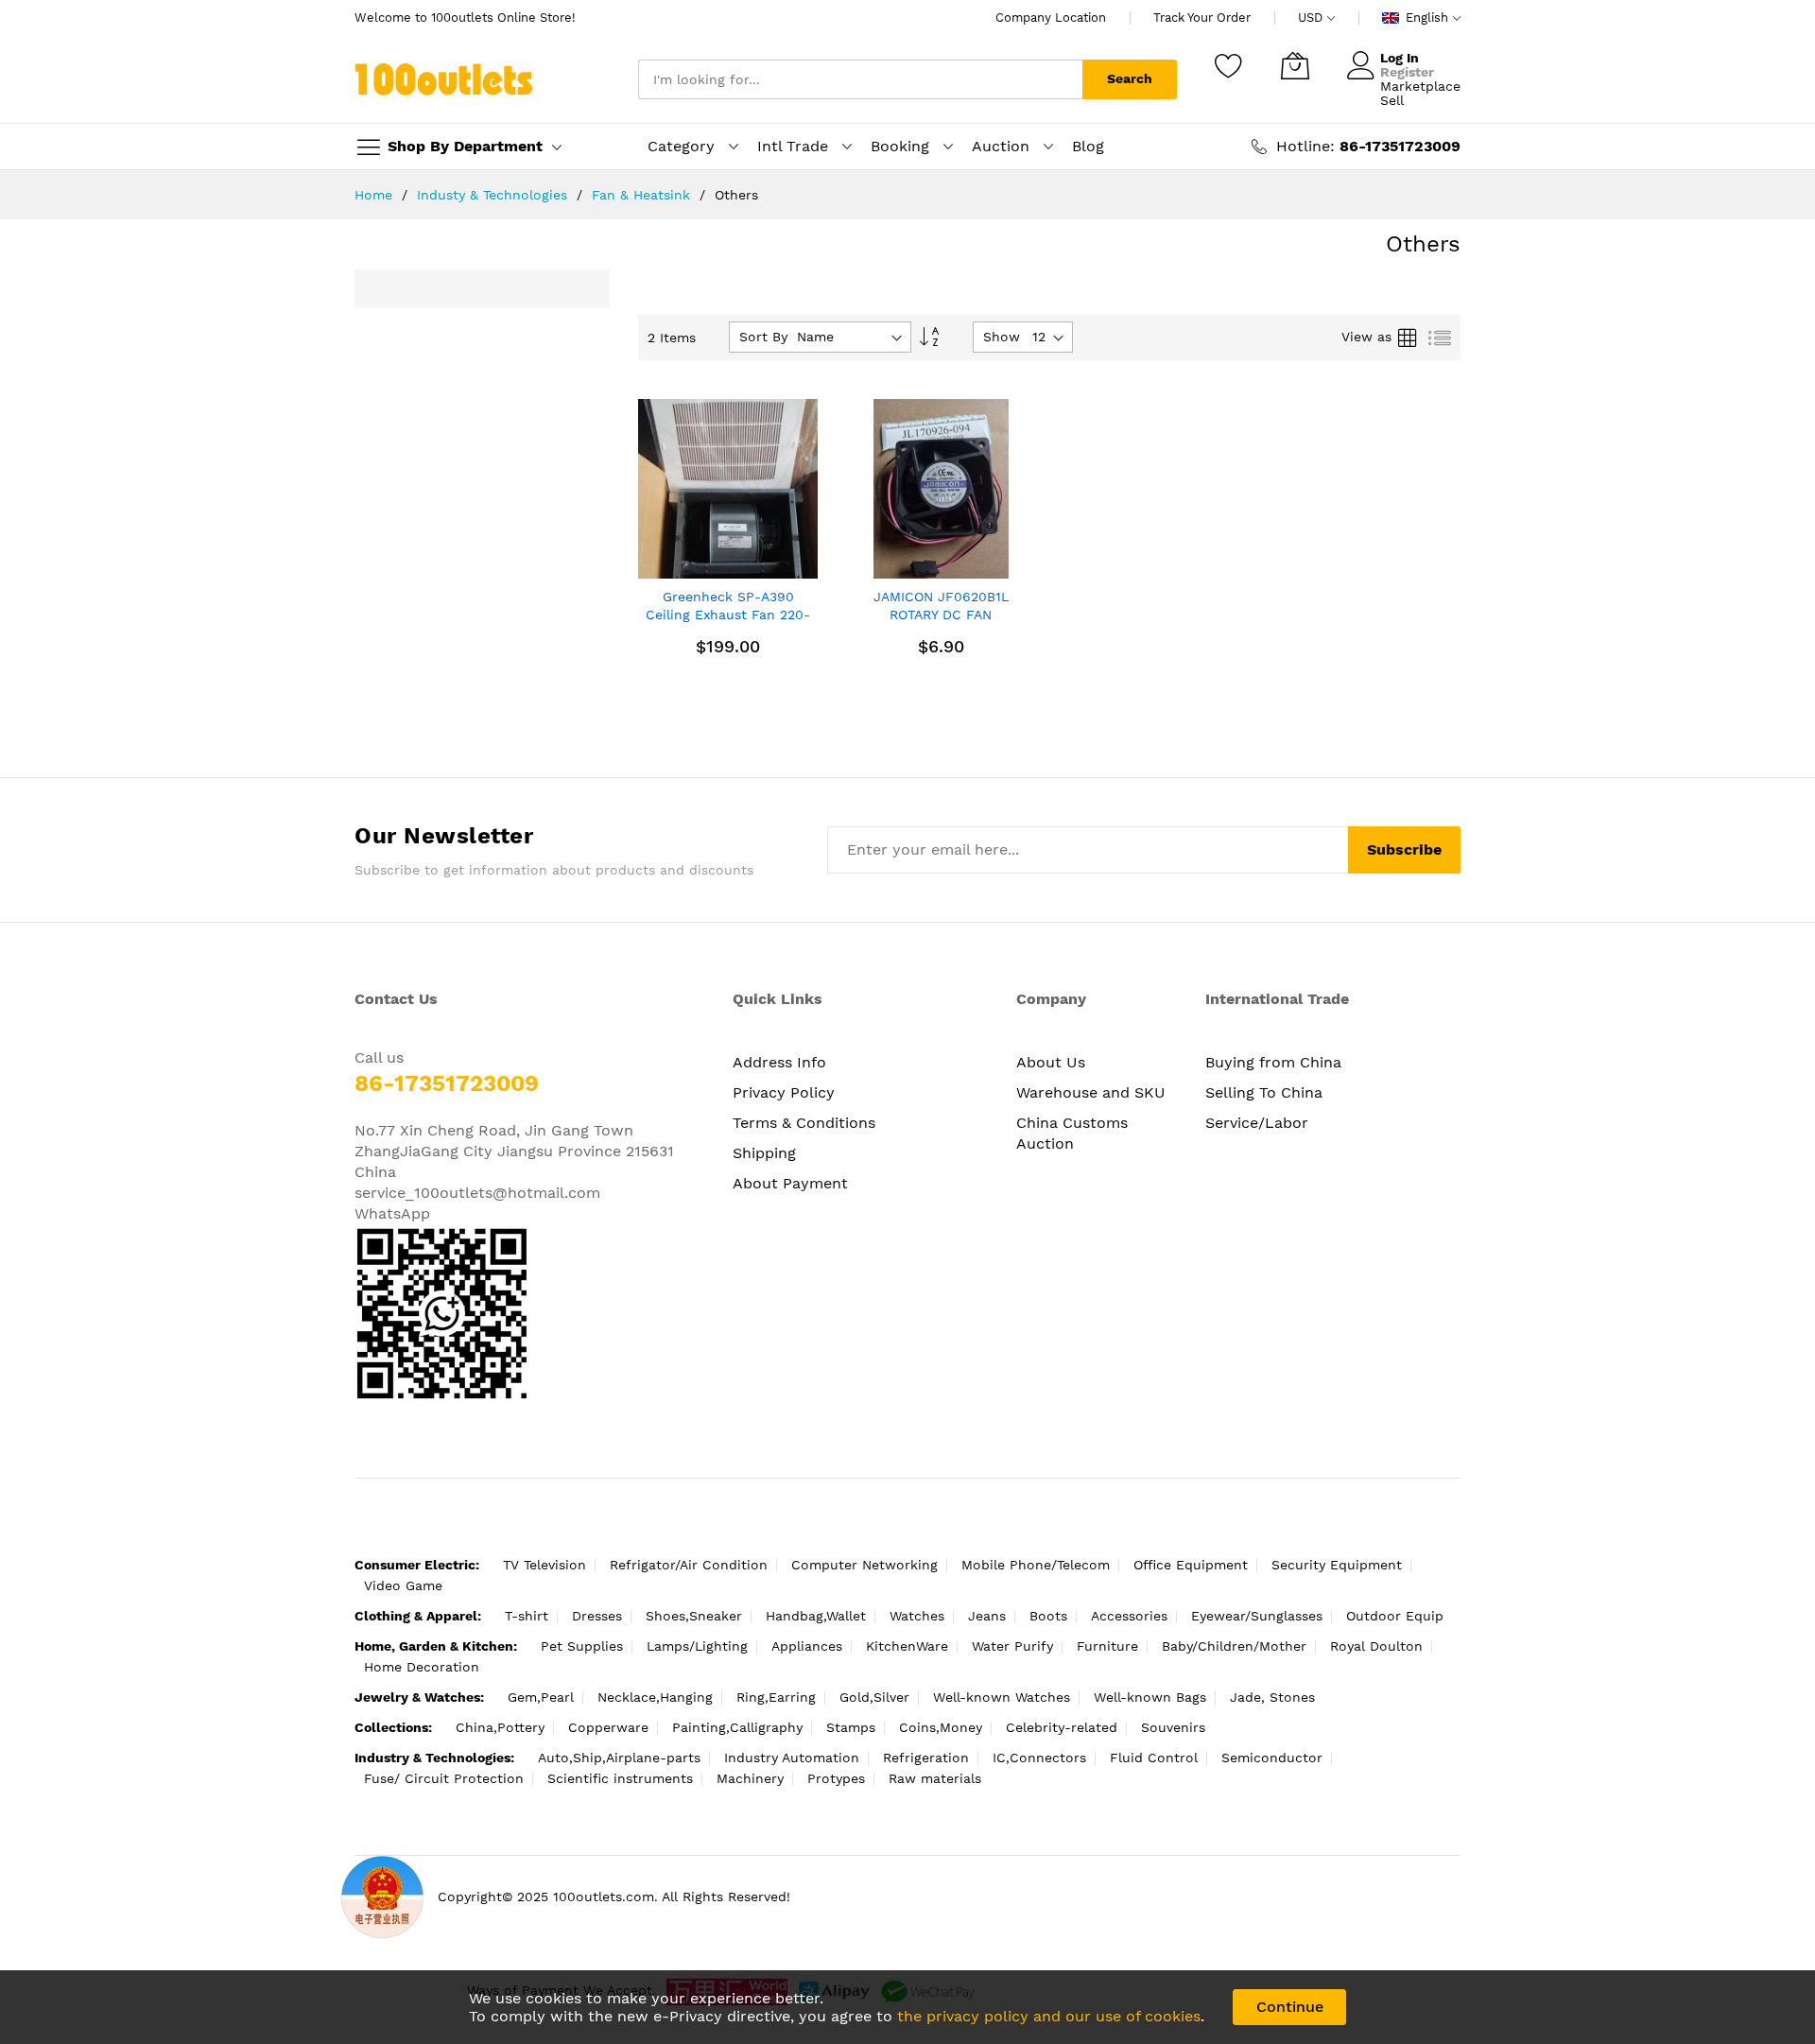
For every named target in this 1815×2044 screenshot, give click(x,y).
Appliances (807, 1646)
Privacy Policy (784, 1092)
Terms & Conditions (804, 1123)
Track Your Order (1202, 17)
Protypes (836, 1778)
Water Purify (1012, 1646)
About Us (1051, 1062)
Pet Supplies (582, 1646)
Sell (1392, 100)
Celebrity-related (1062, 1727)
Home (376, 195)
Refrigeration (926, 1758)
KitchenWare (907, 1646)
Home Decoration (422, 1667)
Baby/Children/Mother (1234, 1646)
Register (1407, 72)
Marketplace (1420, 86)
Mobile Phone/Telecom (1036, 1565)
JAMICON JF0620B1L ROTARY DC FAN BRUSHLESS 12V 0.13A (941, 615)
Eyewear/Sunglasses (1257, 1616)
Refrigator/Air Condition (689, 1565)
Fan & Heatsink (643, 195)
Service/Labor (1257, 1123)
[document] (907, 2007)
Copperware (608, 1727)
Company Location (1051, 17)
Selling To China (1264, 1092)
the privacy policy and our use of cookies (1049, 2016)
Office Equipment (1191, 1565)
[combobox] (860, 79)
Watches (917, 1616)
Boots (1048, 1616)
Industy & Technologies (494, 195)
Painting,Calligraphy (737, 1727)
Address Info (779, 1062)
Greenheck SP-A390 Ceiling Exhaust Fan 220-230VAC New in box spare (728, 615)
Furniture (1107, 1646)
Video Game (403, 1585)
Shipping (764, 1153)
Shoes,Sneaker (694, 1616)
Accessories (1129, 1616)
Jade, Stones (1272, 1697)
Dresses (597, 1616)
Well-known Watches (1002, 1697)
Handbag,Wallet (816, 1616)
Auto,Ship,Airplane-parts (619, 1758)
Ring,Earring (776, 1697)
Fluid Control (1154, 1758)
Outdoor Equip (1395, 1616)
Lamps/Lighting (697, 1646)
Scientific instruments (620, 1778)
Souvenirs (1173, 1727)
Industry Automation (792, 1758)
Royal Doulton (1376, 1646)
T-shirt (527, 1616)
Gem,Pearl (541, 1697)
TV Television (544, 1565)
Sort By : (768, 337)
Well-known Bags (1150, 1697)
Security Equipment (1337, 1565)
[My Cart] (1295, 65)
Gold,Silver (874, 1697)
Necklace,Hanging (655, 1697)
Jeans (987, 1616)
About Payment (790, 1183)
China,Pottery (500, 1727)
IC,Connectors (1039, 1758)
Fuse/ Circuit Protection (444, 1778)
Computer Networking (864, 1565)
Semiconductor (1272, 1758)
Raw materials (935, 1778)
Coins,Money (941, 1727)
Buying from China (1273, 1062)
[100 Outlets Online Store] (444, 79)
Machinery (750, 1778)
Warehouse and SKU (1091, 1092)
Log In (1400, 58)
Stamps (851, 1727)
